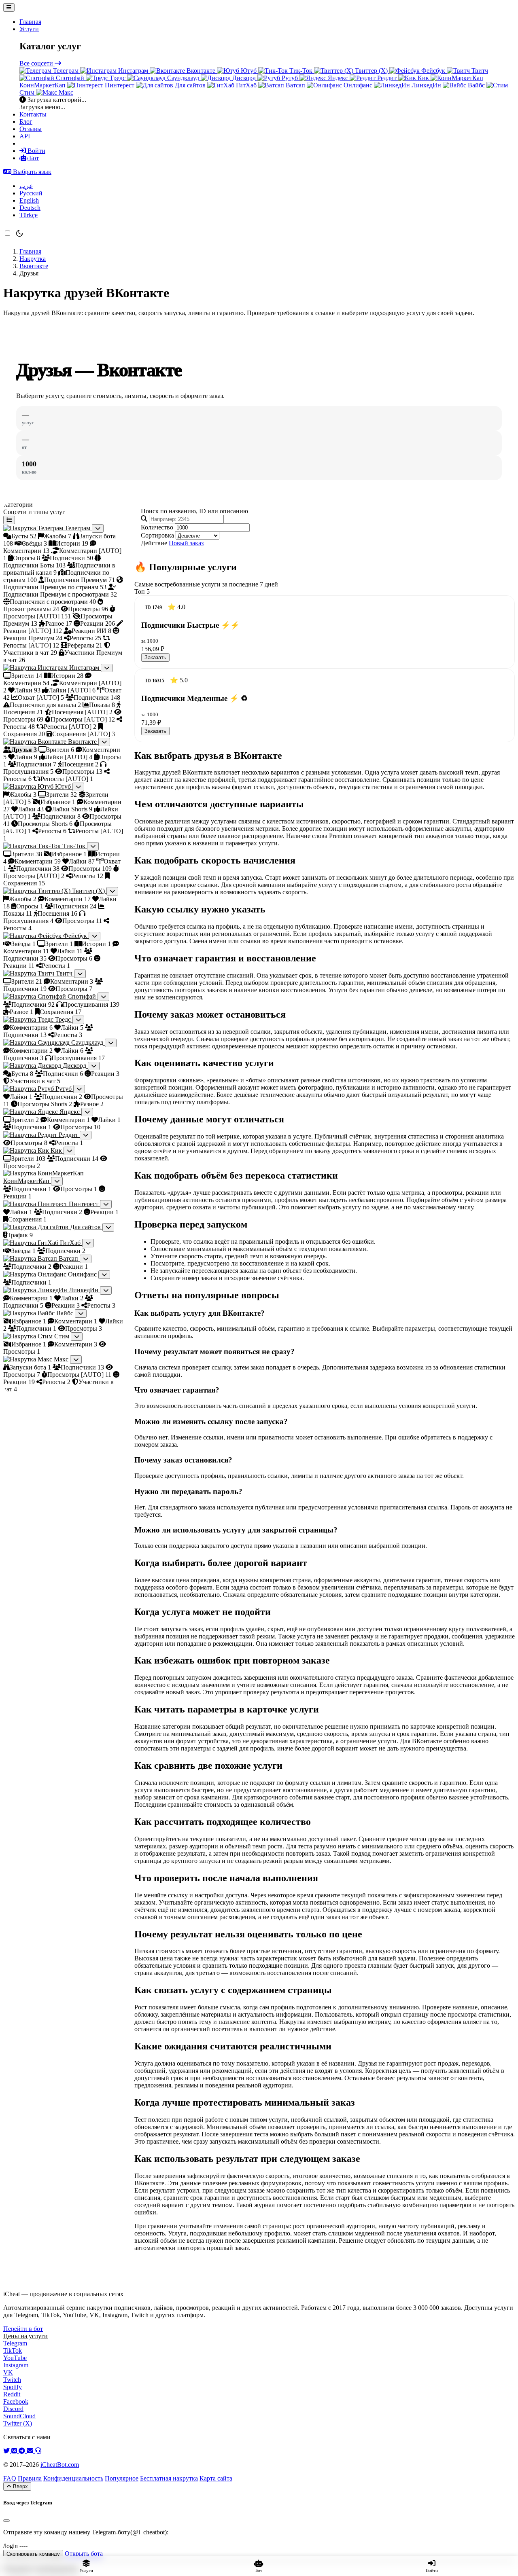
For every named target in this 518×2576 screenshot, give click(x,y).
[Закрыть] (6, 2521)
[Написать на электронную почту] (31, 2451)
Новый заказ (186, 543)
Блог (26, 122)
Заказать (155, 657)
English (29, 200)
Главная (30, 22)
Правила (30, 2478)
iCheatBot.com (60, 2465)
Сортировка (157, 535)
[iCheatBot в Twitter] (7, 2451)
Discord (13, 2409)
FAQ (10, 2478)
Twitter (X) (18, 2423)
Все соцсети (37, 63)
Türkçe (29, 215)
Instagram (16, 2365)
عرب (26, 186)
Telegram (15, 2343)
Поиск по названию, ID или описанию (194, 511)
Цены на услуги (25, 2336)
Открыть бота (84, 2554)
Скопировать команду (33, 2554)
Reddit (12, 2394)
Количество (157, 527)
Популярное (122, 2478)
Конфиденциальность (73, 2478)
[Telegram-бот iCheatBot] (23, 2451)
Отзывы (31, 129)
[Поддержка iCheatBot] (38, 2451)
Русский (31, 193)
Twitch (12, 2380)
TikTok (13, 2351)
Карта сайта (216, 2478)
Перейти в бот (23, 2329)
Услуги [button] (29, 29)
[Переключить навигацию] (9, 7)
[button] (27, 172)
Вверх (20, 2486)
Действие (154, 543)
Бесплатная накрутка (169, 2478)
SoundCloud (19, 2416)
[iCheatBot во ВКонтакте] (15, 2451)
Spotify (13, 2387)
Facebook (16, 2401)
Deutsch (30, 208)
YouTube (15, 2358)
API (25, 136)
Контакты (33, 114)
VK (8, 2372)
